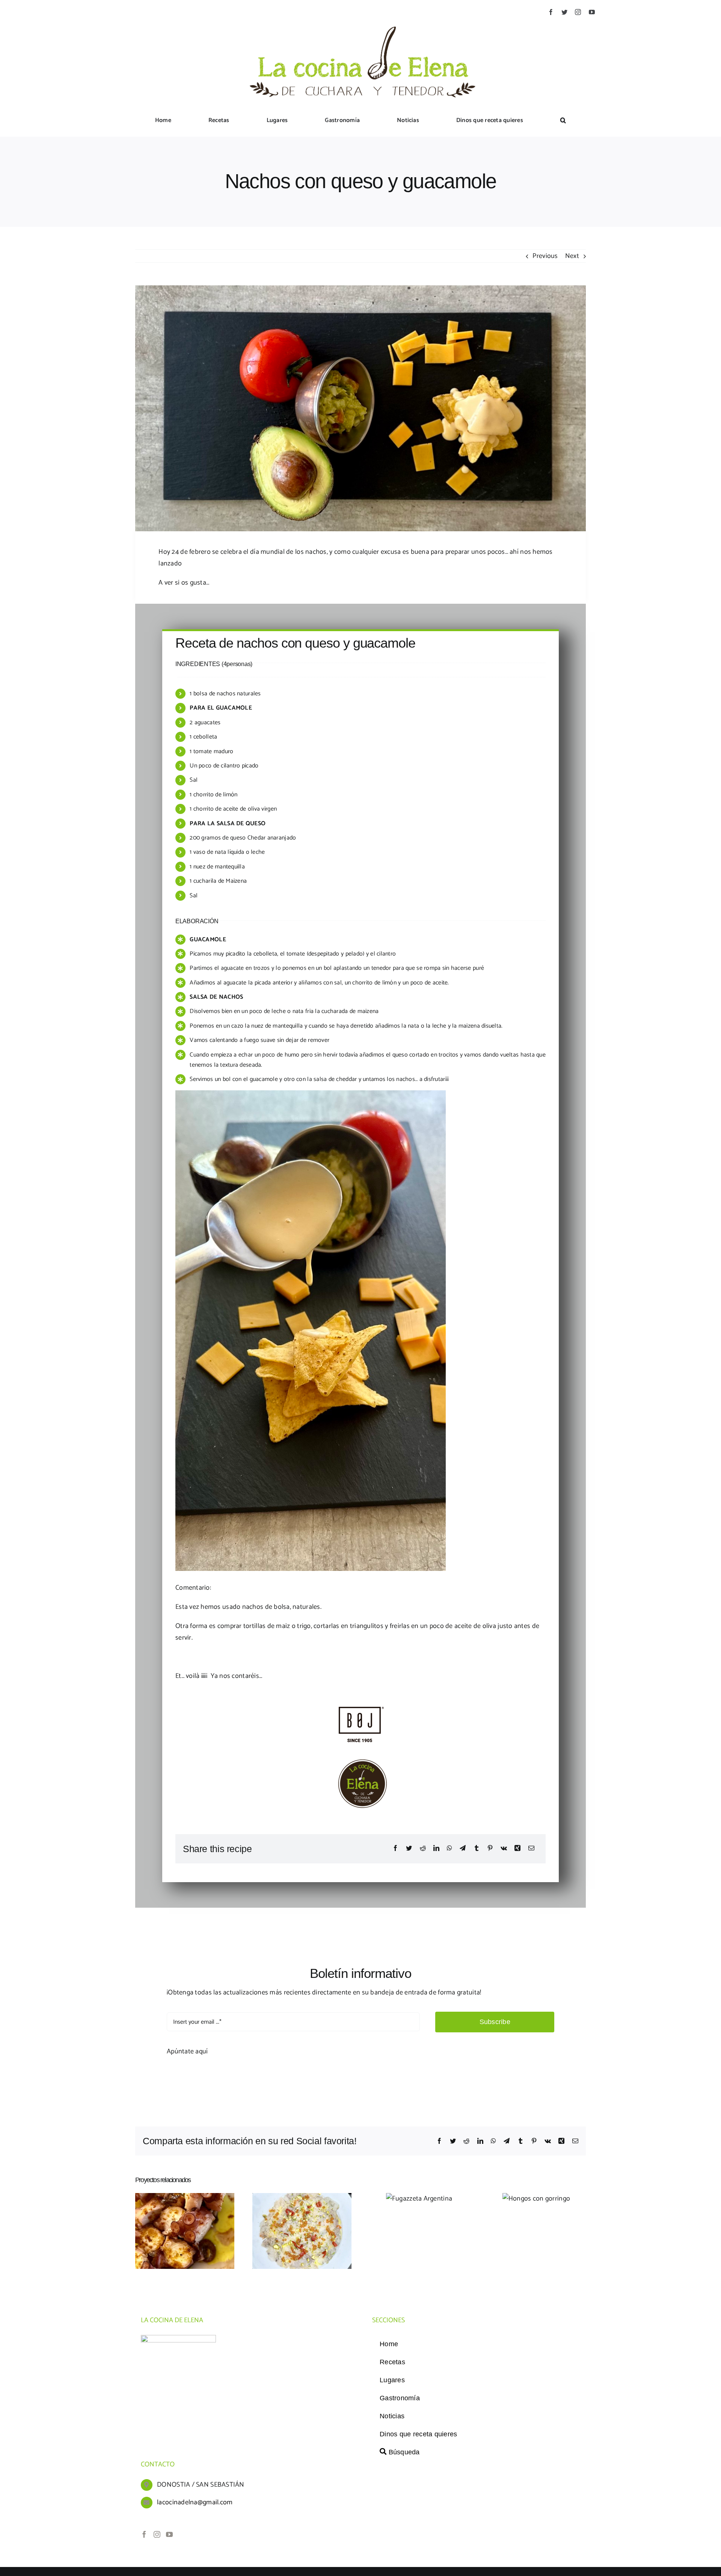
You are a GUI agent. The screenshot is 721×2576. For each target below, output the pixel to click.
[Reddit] (423, 1849)
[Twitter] (409, 1849)
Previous (545, 256)
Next (572, 256)
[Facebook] (395, 1849)
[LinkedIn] (436, 1849)
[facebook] (551, 12)
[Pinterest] (490, 1849)
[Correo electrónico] (531, 1849)
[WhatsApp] (449, 1849)
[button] (563, 121)
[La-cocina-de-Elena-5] (360, 18)
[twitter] (564, 12)
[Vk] (504, 1849)
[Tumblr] (477, 1849)
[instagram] (578, 12)
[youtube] (592, 12)
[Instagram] (157, 2534)
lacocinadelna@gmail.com (195, 2502)
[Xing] (517, 1849)
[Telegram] (463, 1849)
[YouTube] (169, 2534)
